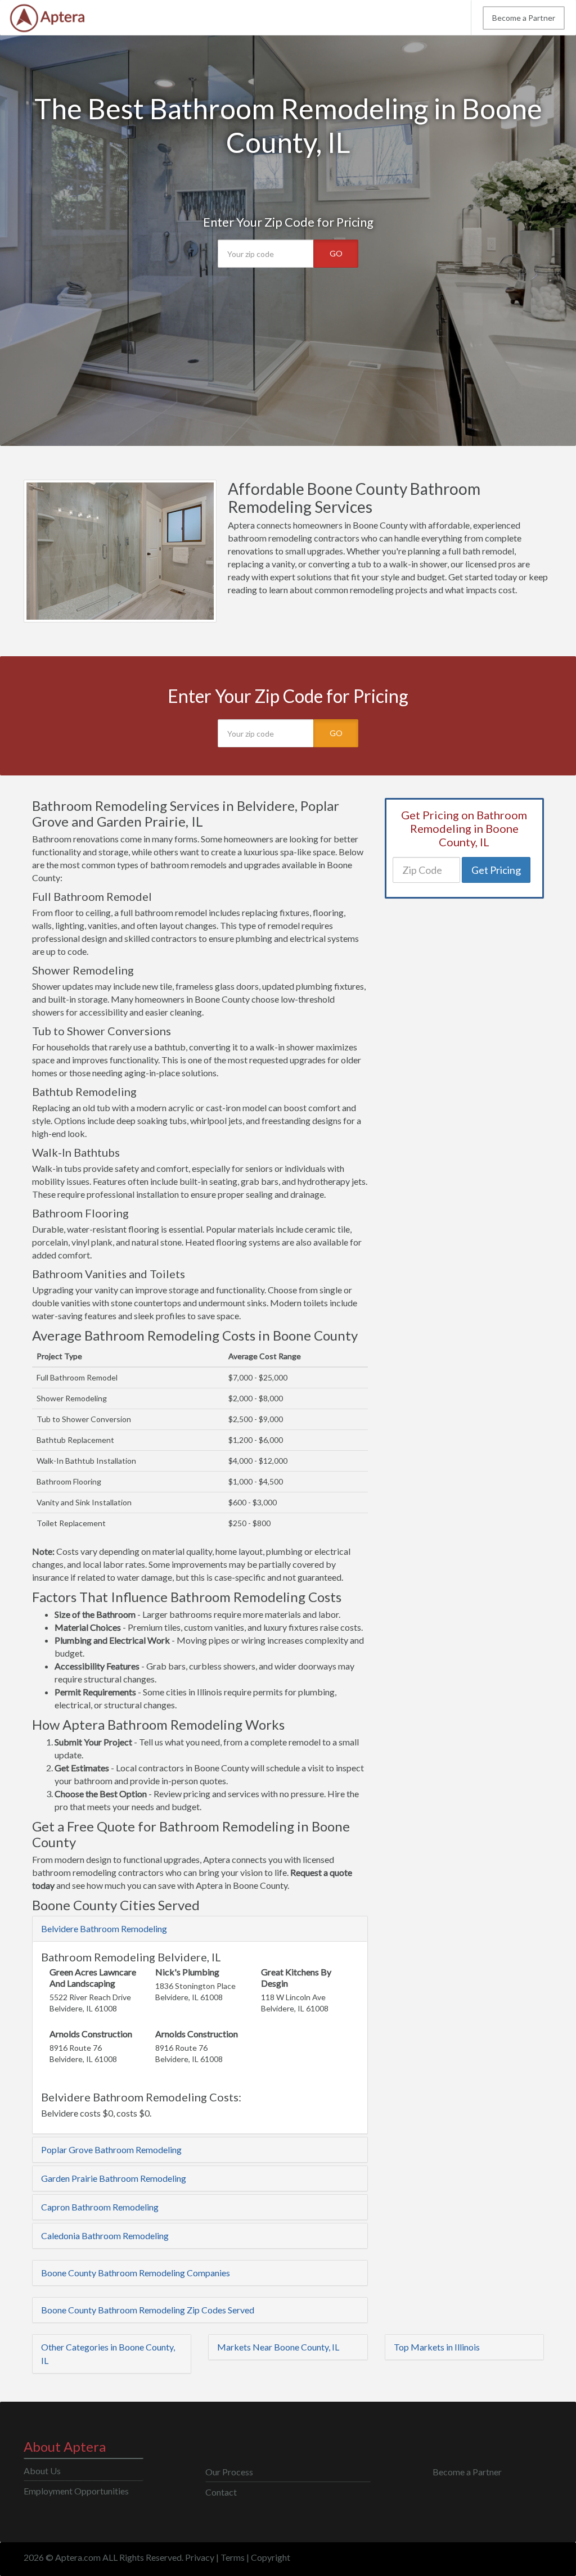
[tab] (200, 1929)
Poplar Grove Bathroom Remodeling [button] (111, 2149)
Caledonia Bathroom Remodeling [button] (105, 2236)
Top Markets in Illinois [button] (437, 2347)
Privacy (200, 2557)
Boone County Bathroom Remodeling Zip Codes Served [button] (148, 2310)
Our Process (229, 2472)
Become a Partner (524, 18)
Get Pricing (496, 870)
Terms (233, 2557)
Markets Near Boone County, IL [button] (278, 2347)
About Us (42, 2471)
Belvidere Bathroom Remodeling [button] (104, 1928)
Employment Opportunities (76, 2491)
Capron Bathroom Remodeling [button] (100, 2207)
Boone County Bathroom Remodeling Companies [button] (136, 2273)
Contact (221, 2492)
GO (336, 253)
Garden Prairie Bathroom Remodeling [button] (114, 2178)
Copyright (271, 2557)
